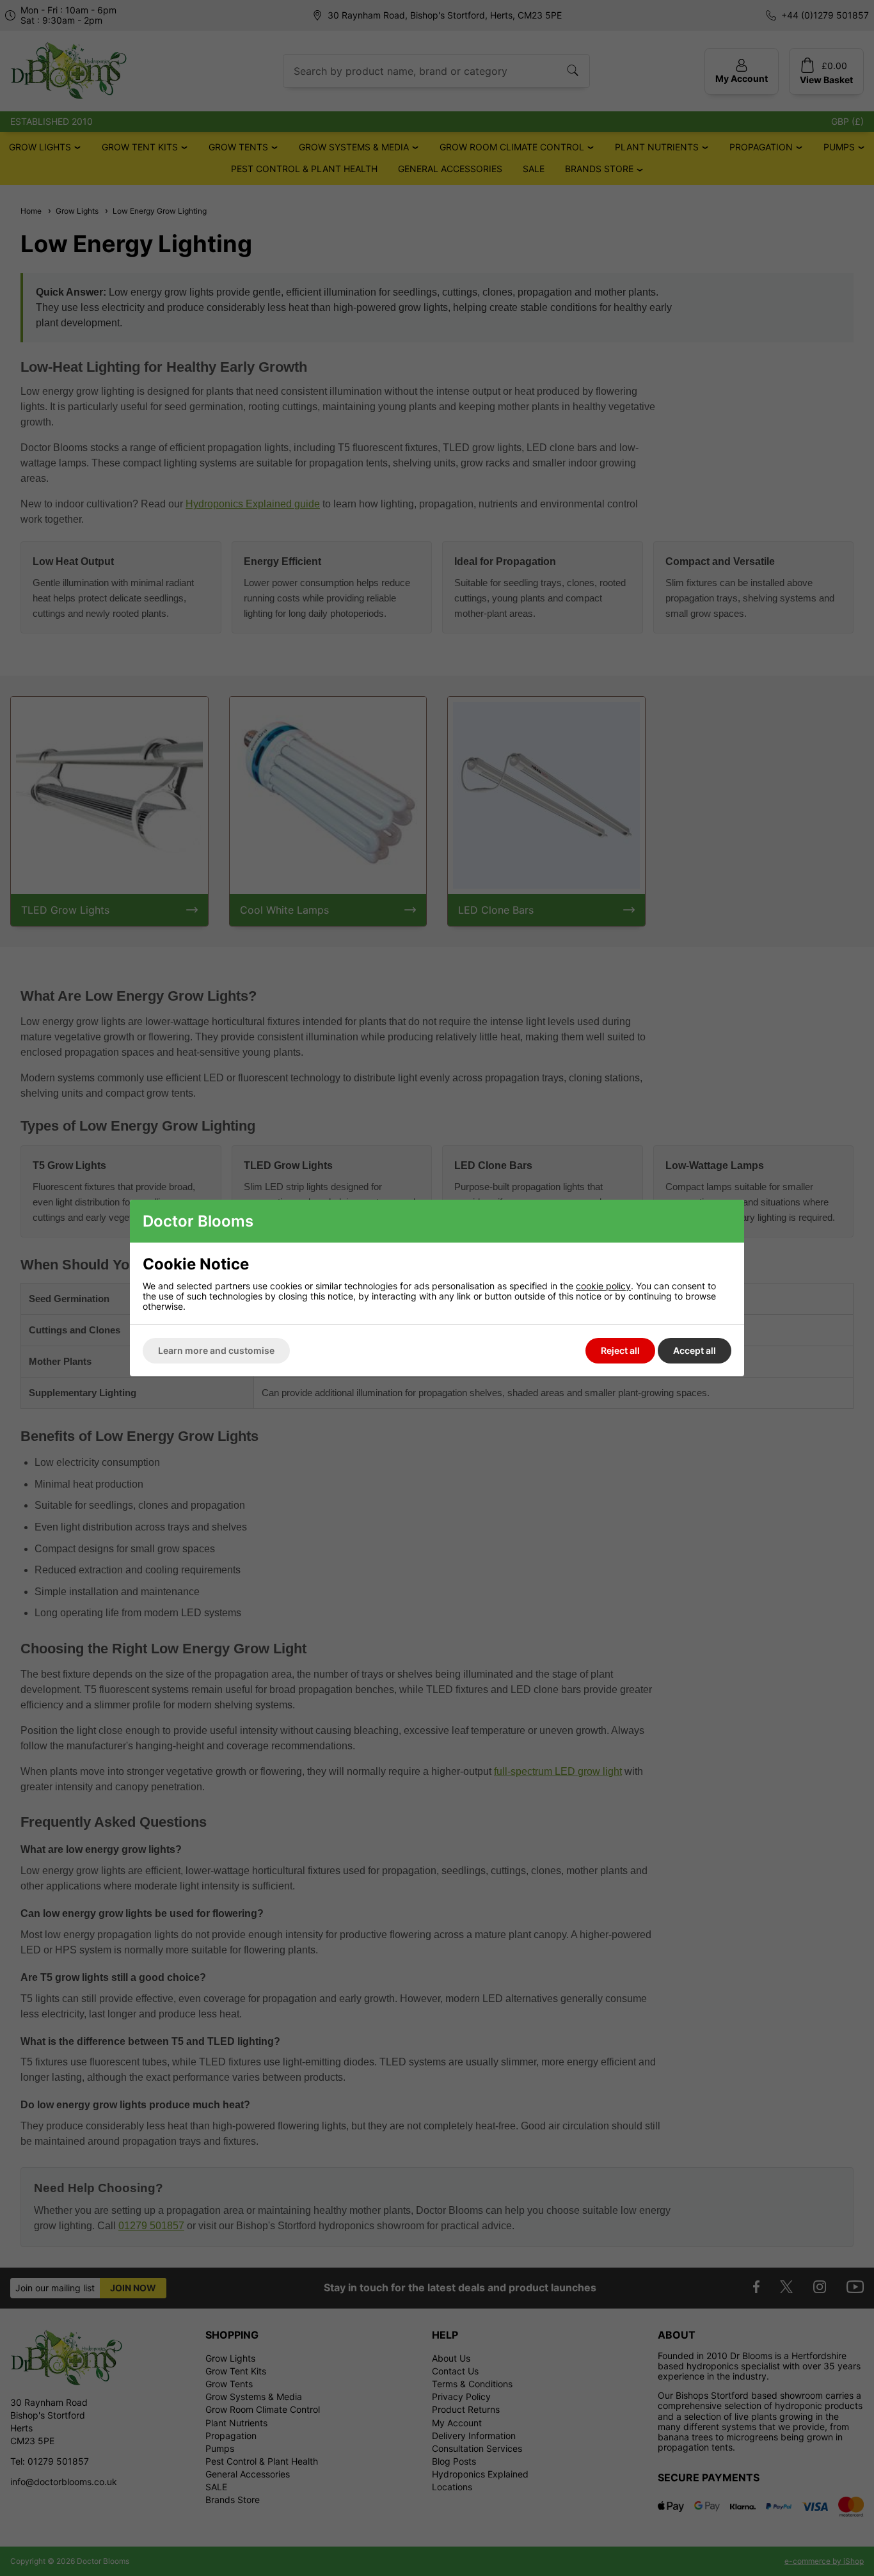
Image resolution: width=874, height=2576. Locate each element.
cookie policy (603, 1286)
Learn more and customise (216, 1350)
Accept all (695, 1350)
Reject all (620, 1350)
